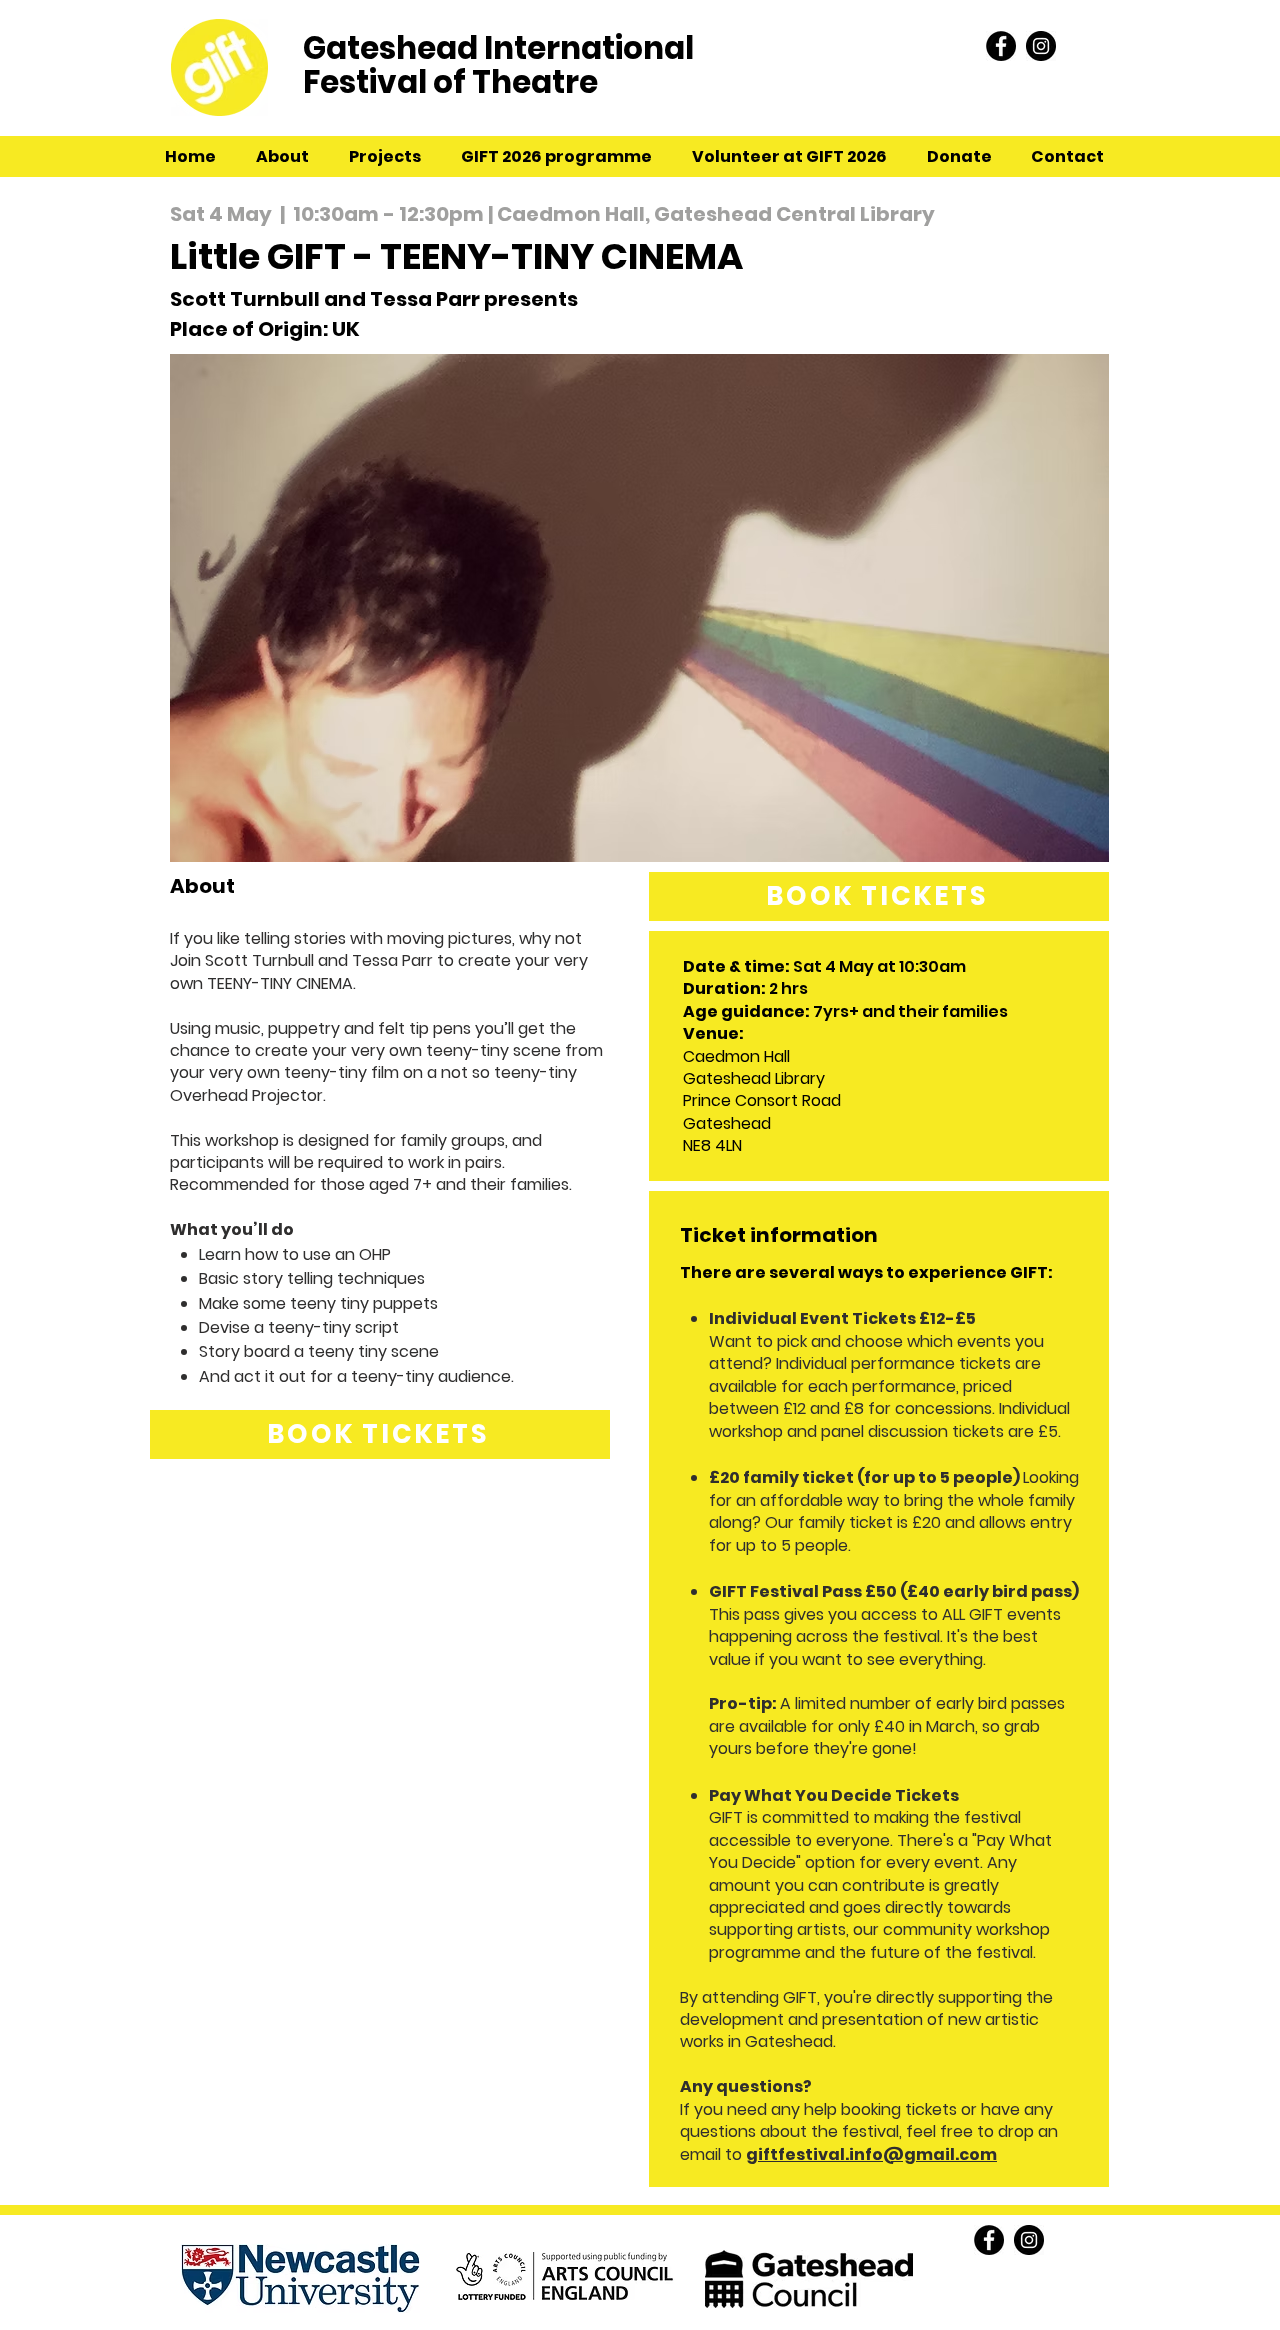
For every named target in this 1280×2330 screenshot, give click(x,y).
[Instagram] (1041, 46)
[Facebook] (1001, 46)
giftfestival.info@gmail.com (871, 2154)
